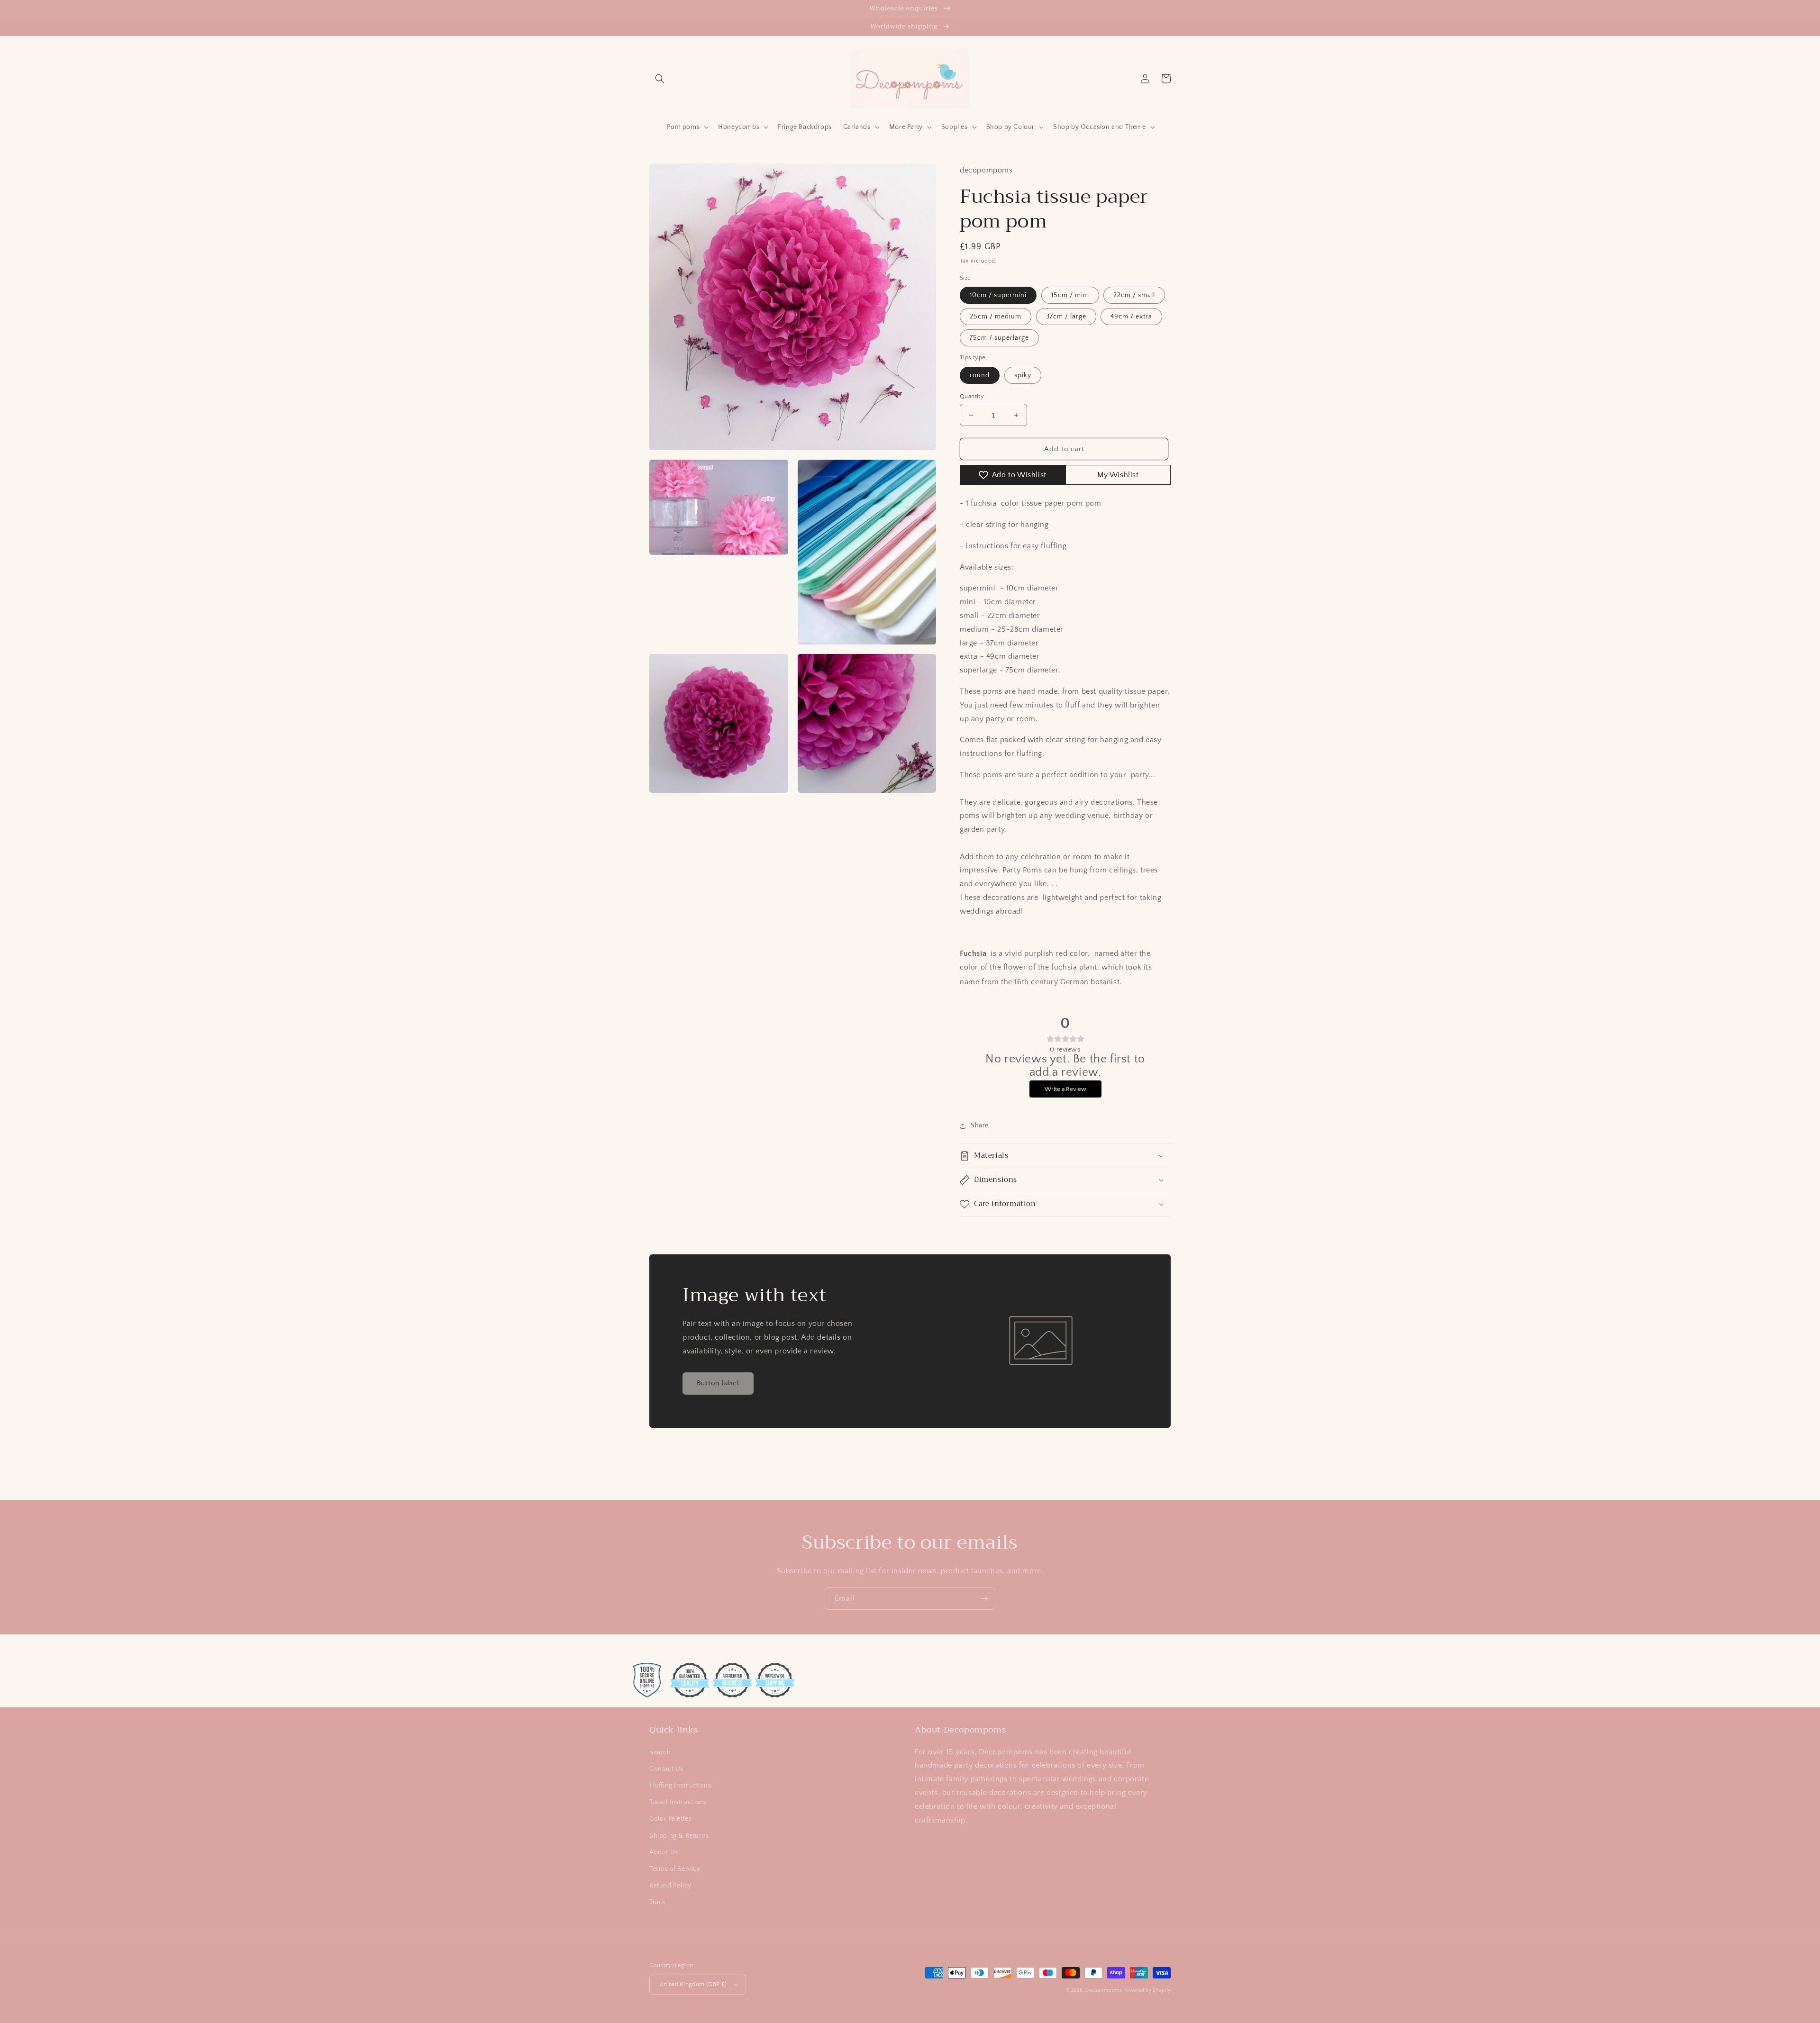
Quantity (972, 396)
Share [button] (980, 1125)
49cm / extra (1131, 317)
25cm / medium (996, 317)
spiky (1023, 375)
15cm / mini (1070, 295)
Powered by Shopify (1147, 1991)
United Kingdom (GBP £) (693, 1984)
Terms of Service (675, 1869)
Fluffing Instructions (680, 1786)
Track (658, 1902)
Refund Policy (670, 1886)
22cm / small (1134, 295)
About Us (664, 1852)
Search (660, 1752)
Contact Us (666, 1769)
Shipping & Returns (679, 1836)
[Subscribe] (984, 1599)
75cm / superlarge (999, 338)
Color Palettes (670, 1819)
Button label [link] (718, 1383)
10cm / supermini (998, 295)
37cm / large (1066, 317)
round (980, 375)
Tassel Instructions (678, 1802)
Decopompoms (1104, 1991)
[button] (660, 79)
